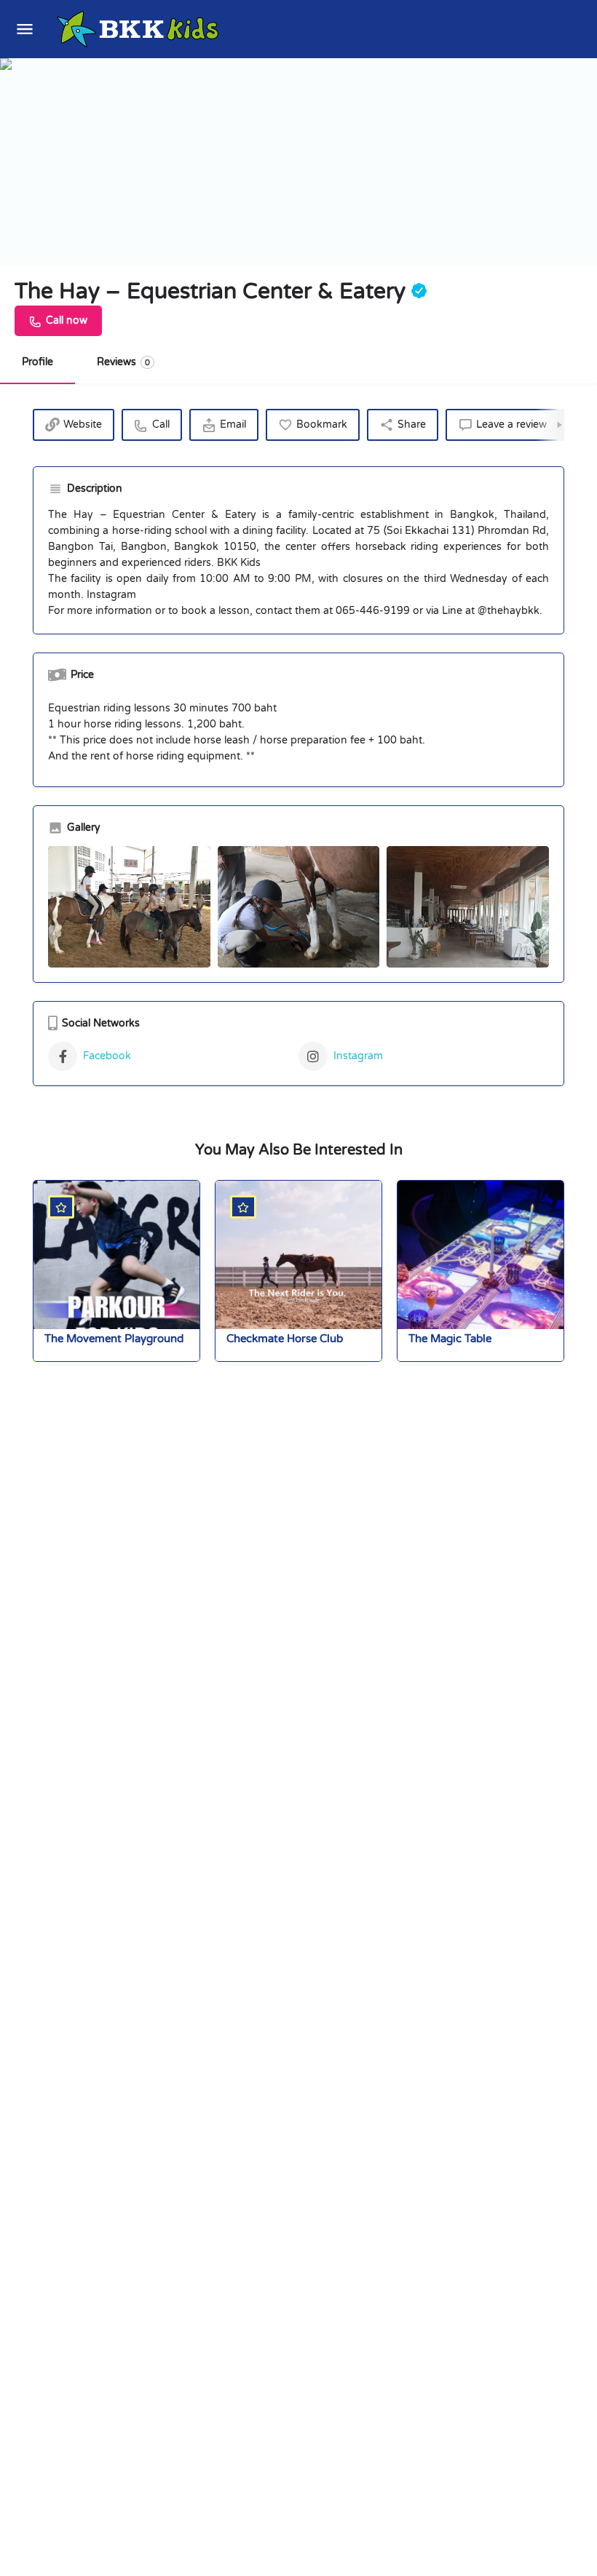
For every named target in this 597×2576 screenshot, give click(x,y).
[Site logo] (139, 29)
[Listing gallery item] (129, 907)
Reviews (123, 362)
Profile (37, 362)
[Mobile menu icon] (25, 29)
